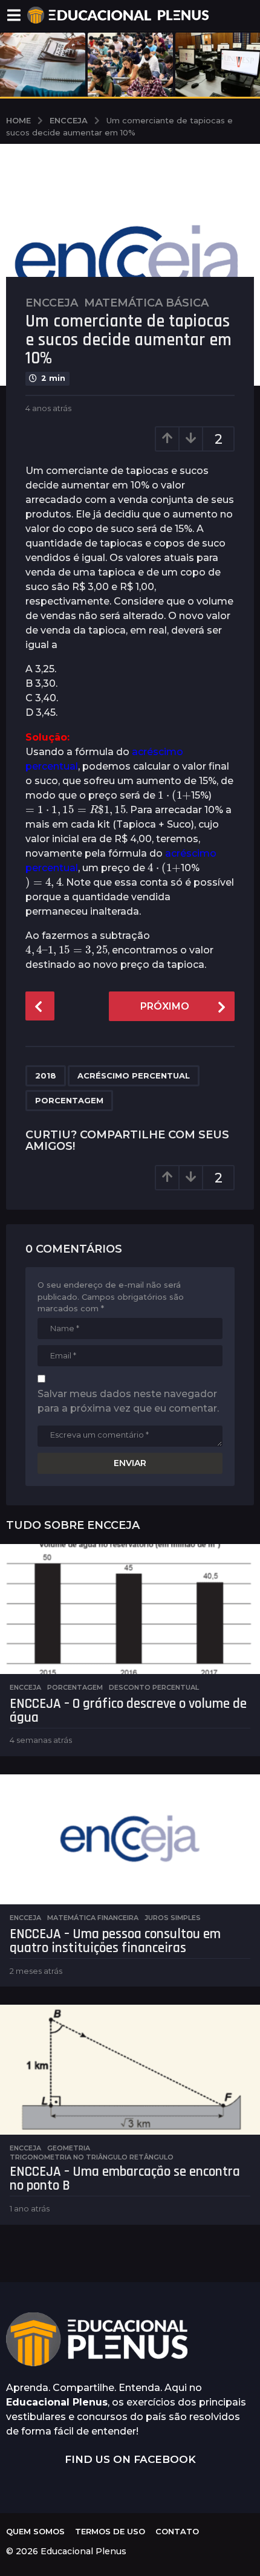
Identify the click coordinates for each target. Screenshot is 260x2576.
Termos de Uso (110, 2531)
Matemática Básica (146, 303)
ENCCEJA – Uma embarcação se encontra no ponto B (125, 2179)
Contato (177, 2531)
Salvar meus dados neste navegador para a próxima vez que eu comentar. (128, 1401)
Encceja (52, 303)
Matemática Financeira (93, 1918)
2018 (46, 1075)
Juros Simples (173, 1918)
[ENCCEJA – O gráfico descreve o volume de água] (130, 1609)
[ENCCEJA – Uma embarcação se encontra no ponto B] (130, 2070)
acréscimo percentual (134, 1075)
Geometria (69, 2148)
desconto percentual (154, 1687)
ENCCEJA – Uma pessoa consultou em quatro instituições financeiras (115, 1941)
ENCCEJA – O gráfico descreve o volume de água (128, 1711)
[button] (14, 15)
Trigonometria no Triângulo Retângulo (92, 2157)
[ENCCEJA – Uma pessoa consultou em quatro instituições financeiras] (130, 1839)
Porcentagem (69, 1100)
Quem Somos (35, 2531)
